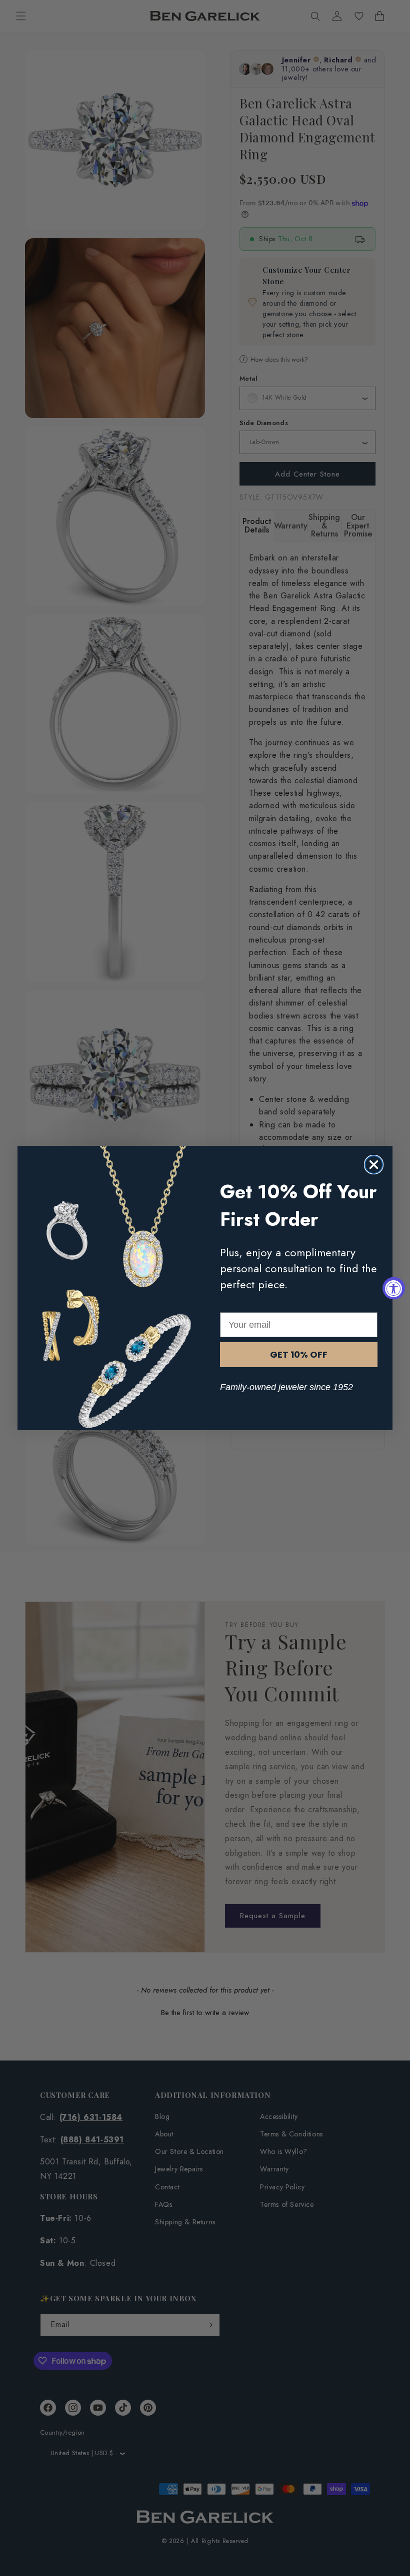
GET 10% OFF (299, 1354)
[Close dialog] (374, 1165)
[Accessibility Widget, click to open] (394, 1288)
